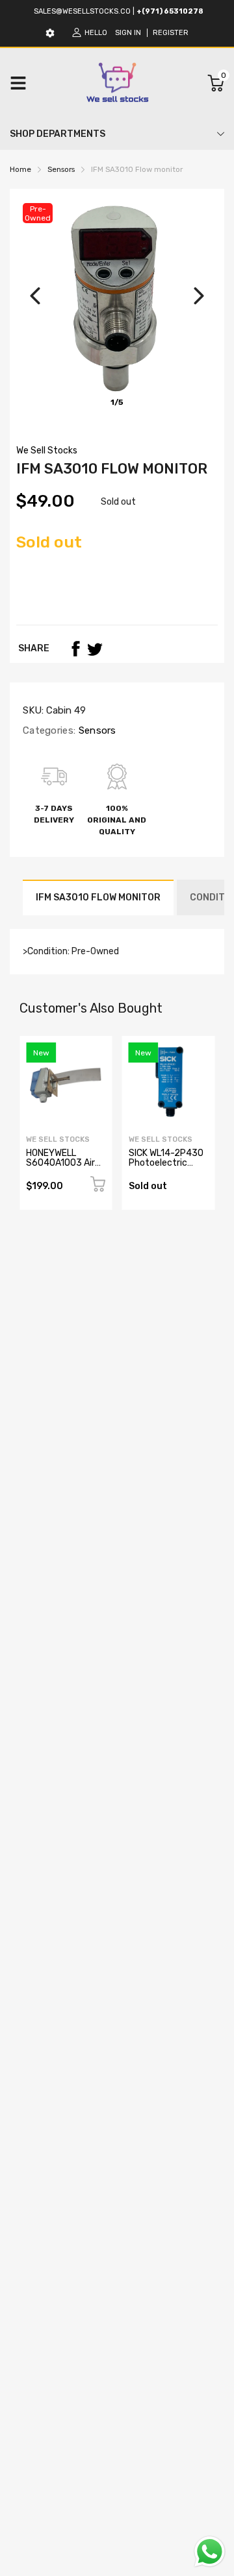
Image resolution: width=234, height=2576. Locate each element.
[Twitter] (95, 649)
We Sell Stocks (47, 451)
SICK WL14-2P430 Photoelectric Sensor (166, 1163)
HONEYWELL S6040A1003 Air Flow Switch (60, 1163)
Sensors (96, 730)
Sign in (128, 33)
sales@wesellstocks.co (82, 11)
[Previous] (35, 296)
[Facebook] (75, 649)
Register (171, 33)
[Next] (199, 296)
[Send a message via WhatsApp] (210, 2552)
